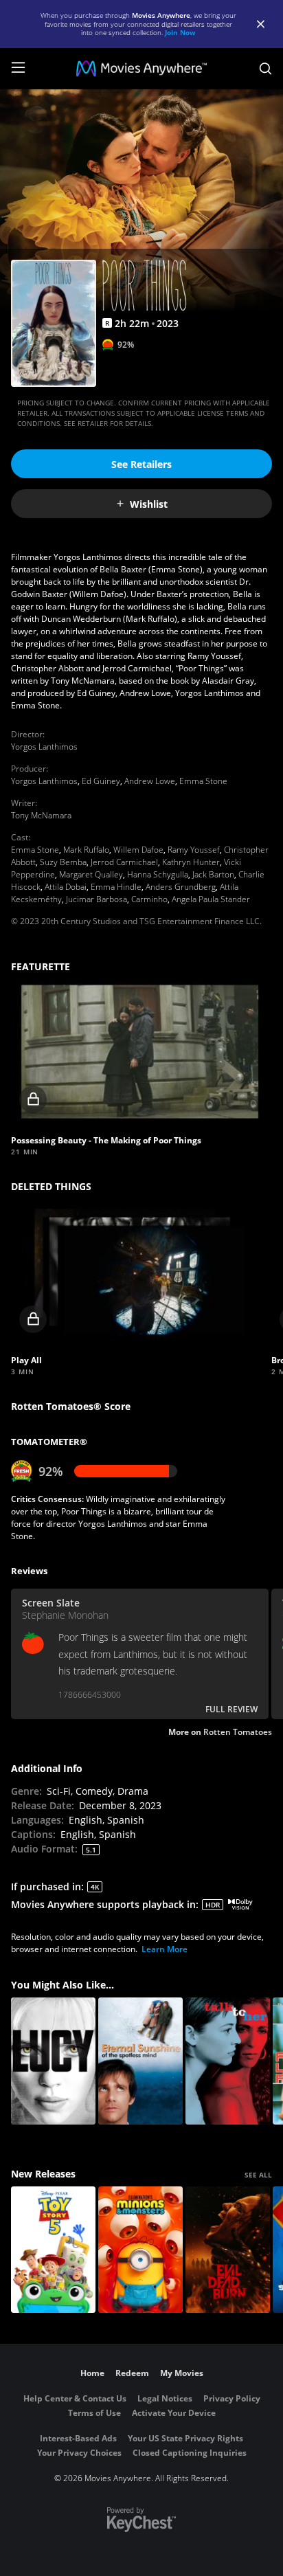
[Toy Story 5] (53, 2250)
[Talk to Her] (228, 2061)
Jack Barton (213, 874)
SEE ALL (258, 2175)
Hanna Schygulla (158, 874)
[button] (140, 1052)
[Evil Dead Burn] (228, 2250)
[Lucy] (53, 2061)
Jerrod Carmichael (124, 862)
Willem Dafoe (138, 850)
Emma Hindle (116, 887)
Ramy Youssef (194, 850)
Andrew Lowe (150, 781)
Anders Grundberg (181, 887)
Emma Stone (203, 781)
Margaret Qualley (91, 874)
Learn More (165, 1949)
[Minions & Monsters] (140, 2250)
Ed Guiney (101, 781)
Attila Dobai (66, 887)
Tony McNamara (41, 815)
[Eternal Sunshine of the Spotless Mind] (140, 2061)
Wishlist (149, 504)
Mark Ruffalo (86, 850)
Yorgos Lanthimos (44, 747)
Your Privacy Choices (79, 2453)
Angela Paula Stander (211, 899)
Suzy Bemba (63, 862)
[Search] (265, 69)
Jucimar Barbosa (97, 899)
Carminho (149, 899)
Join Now (180, 32)
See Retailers (141, 464)
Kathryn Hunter (191, 862)
